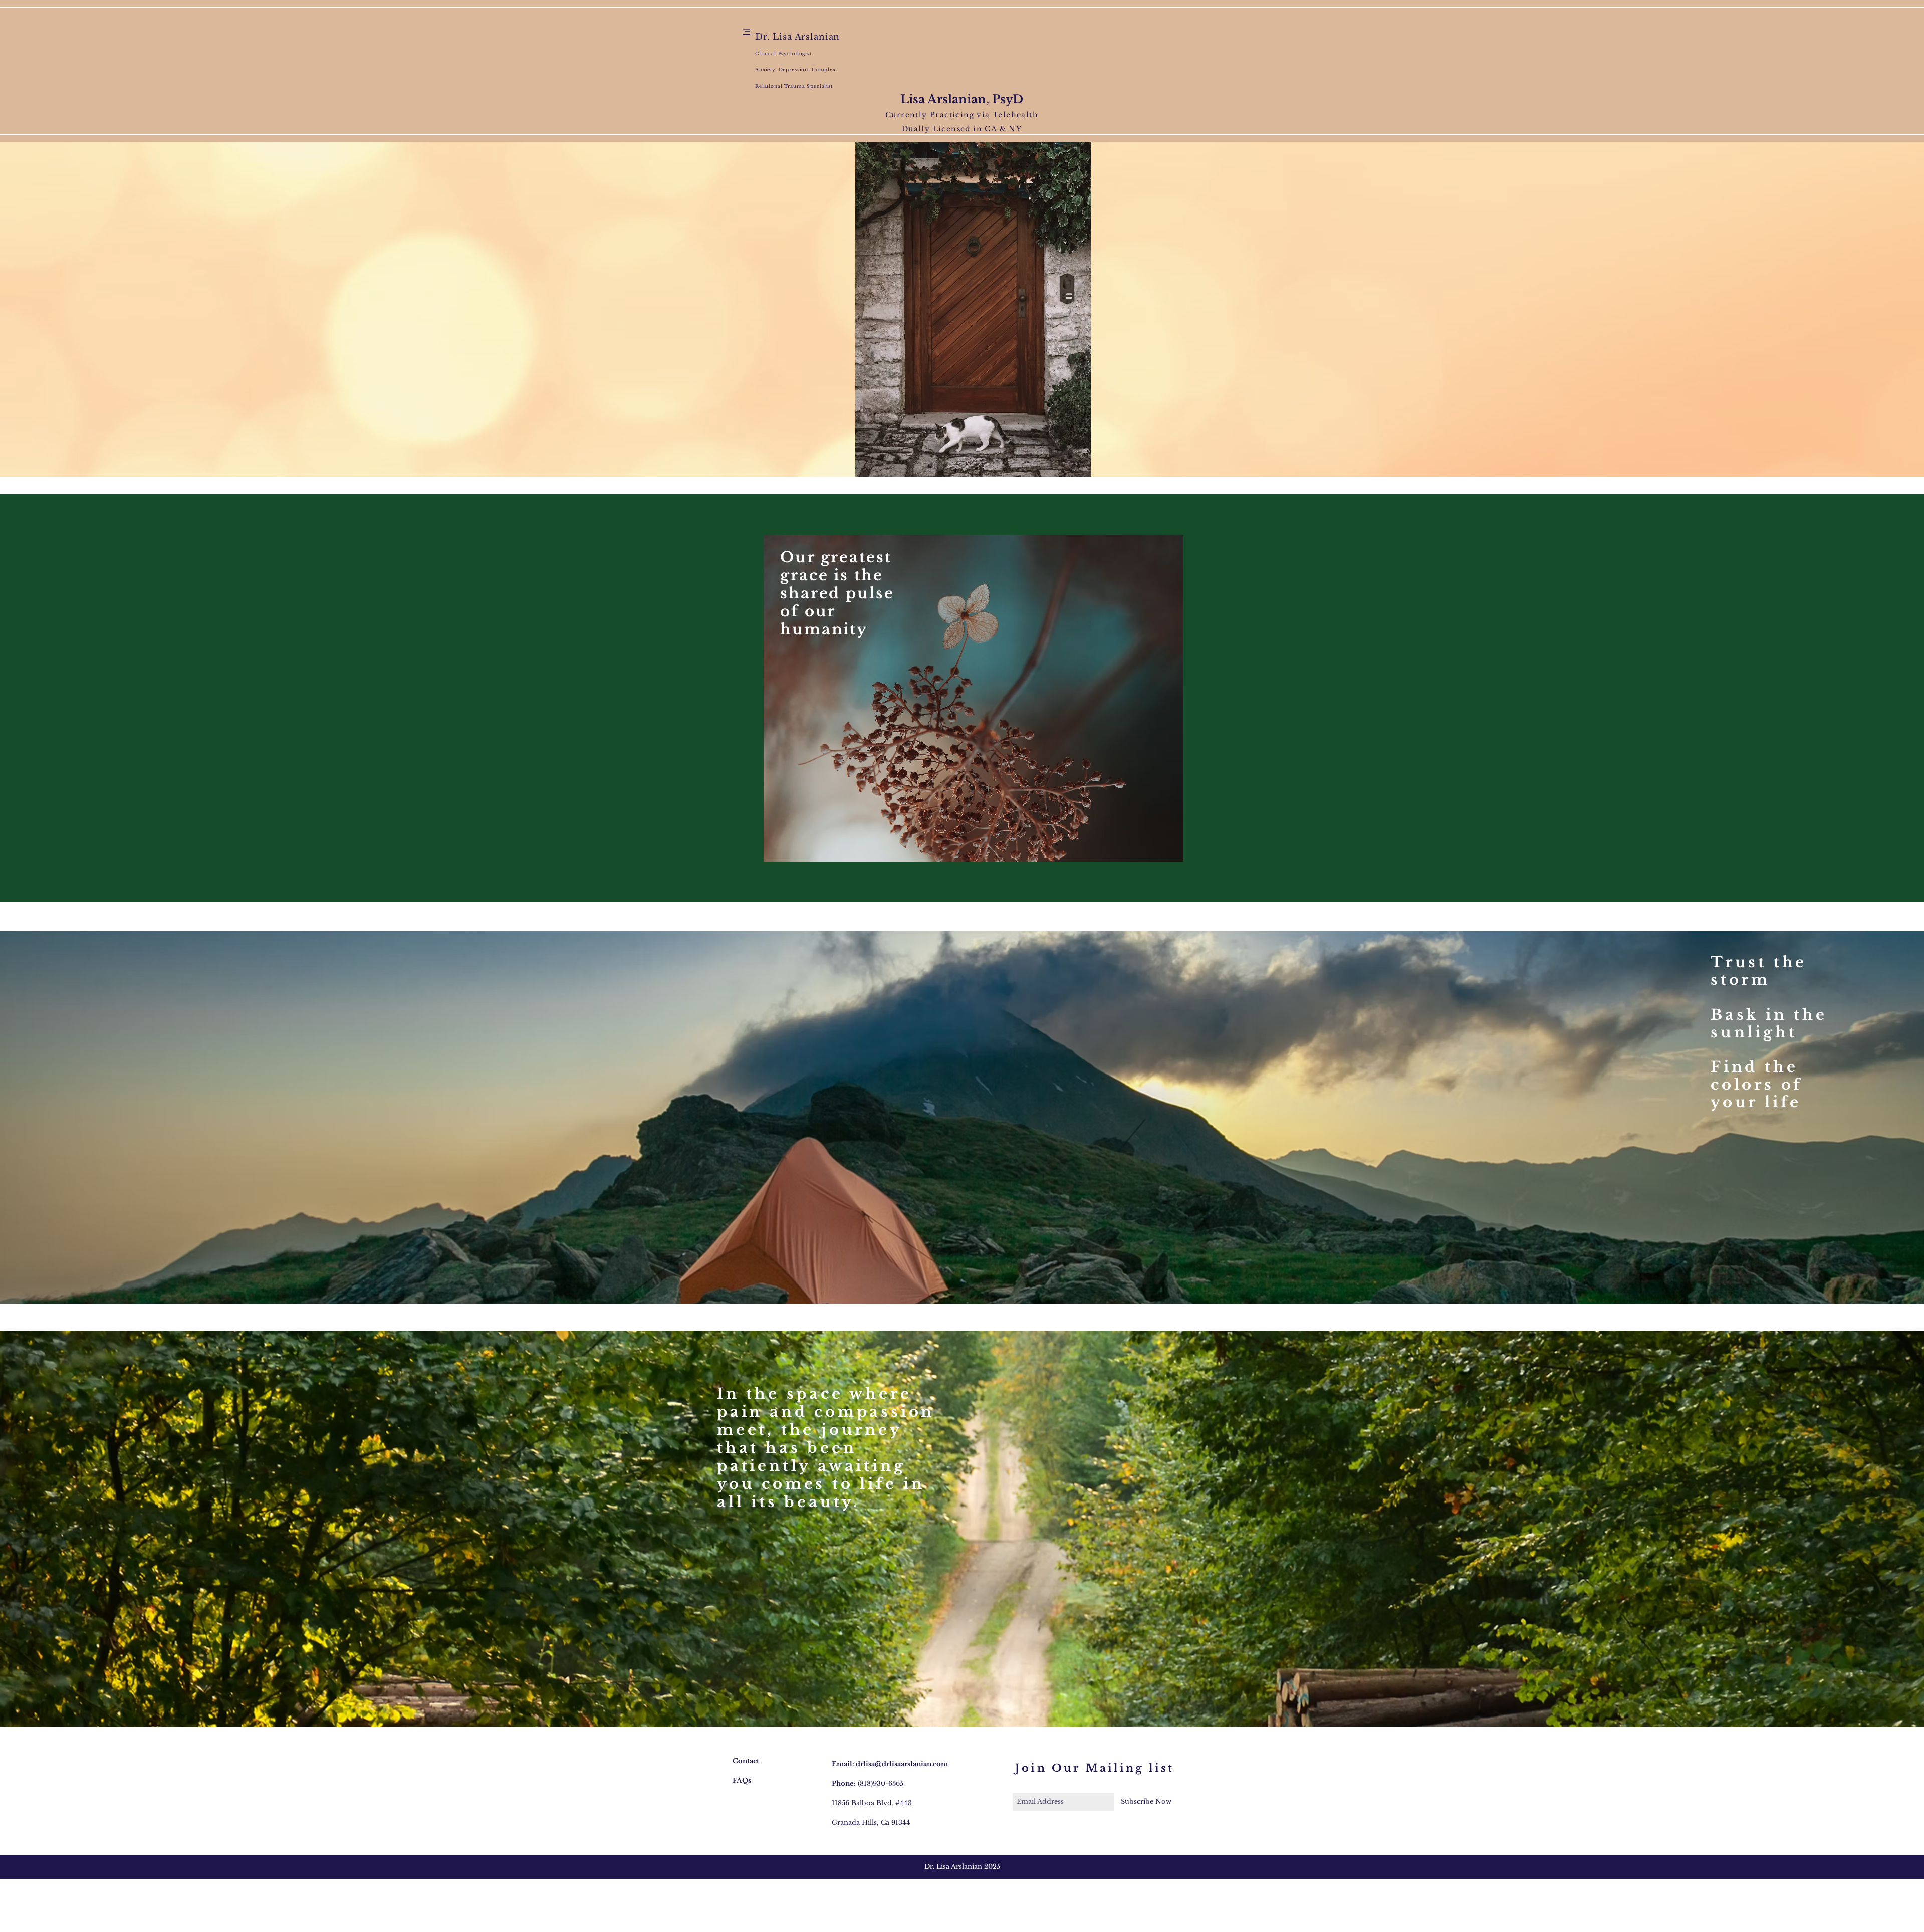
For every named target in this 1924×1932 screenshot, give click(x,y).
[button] (746, 32)
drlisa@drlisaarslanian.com (902, 1764)
